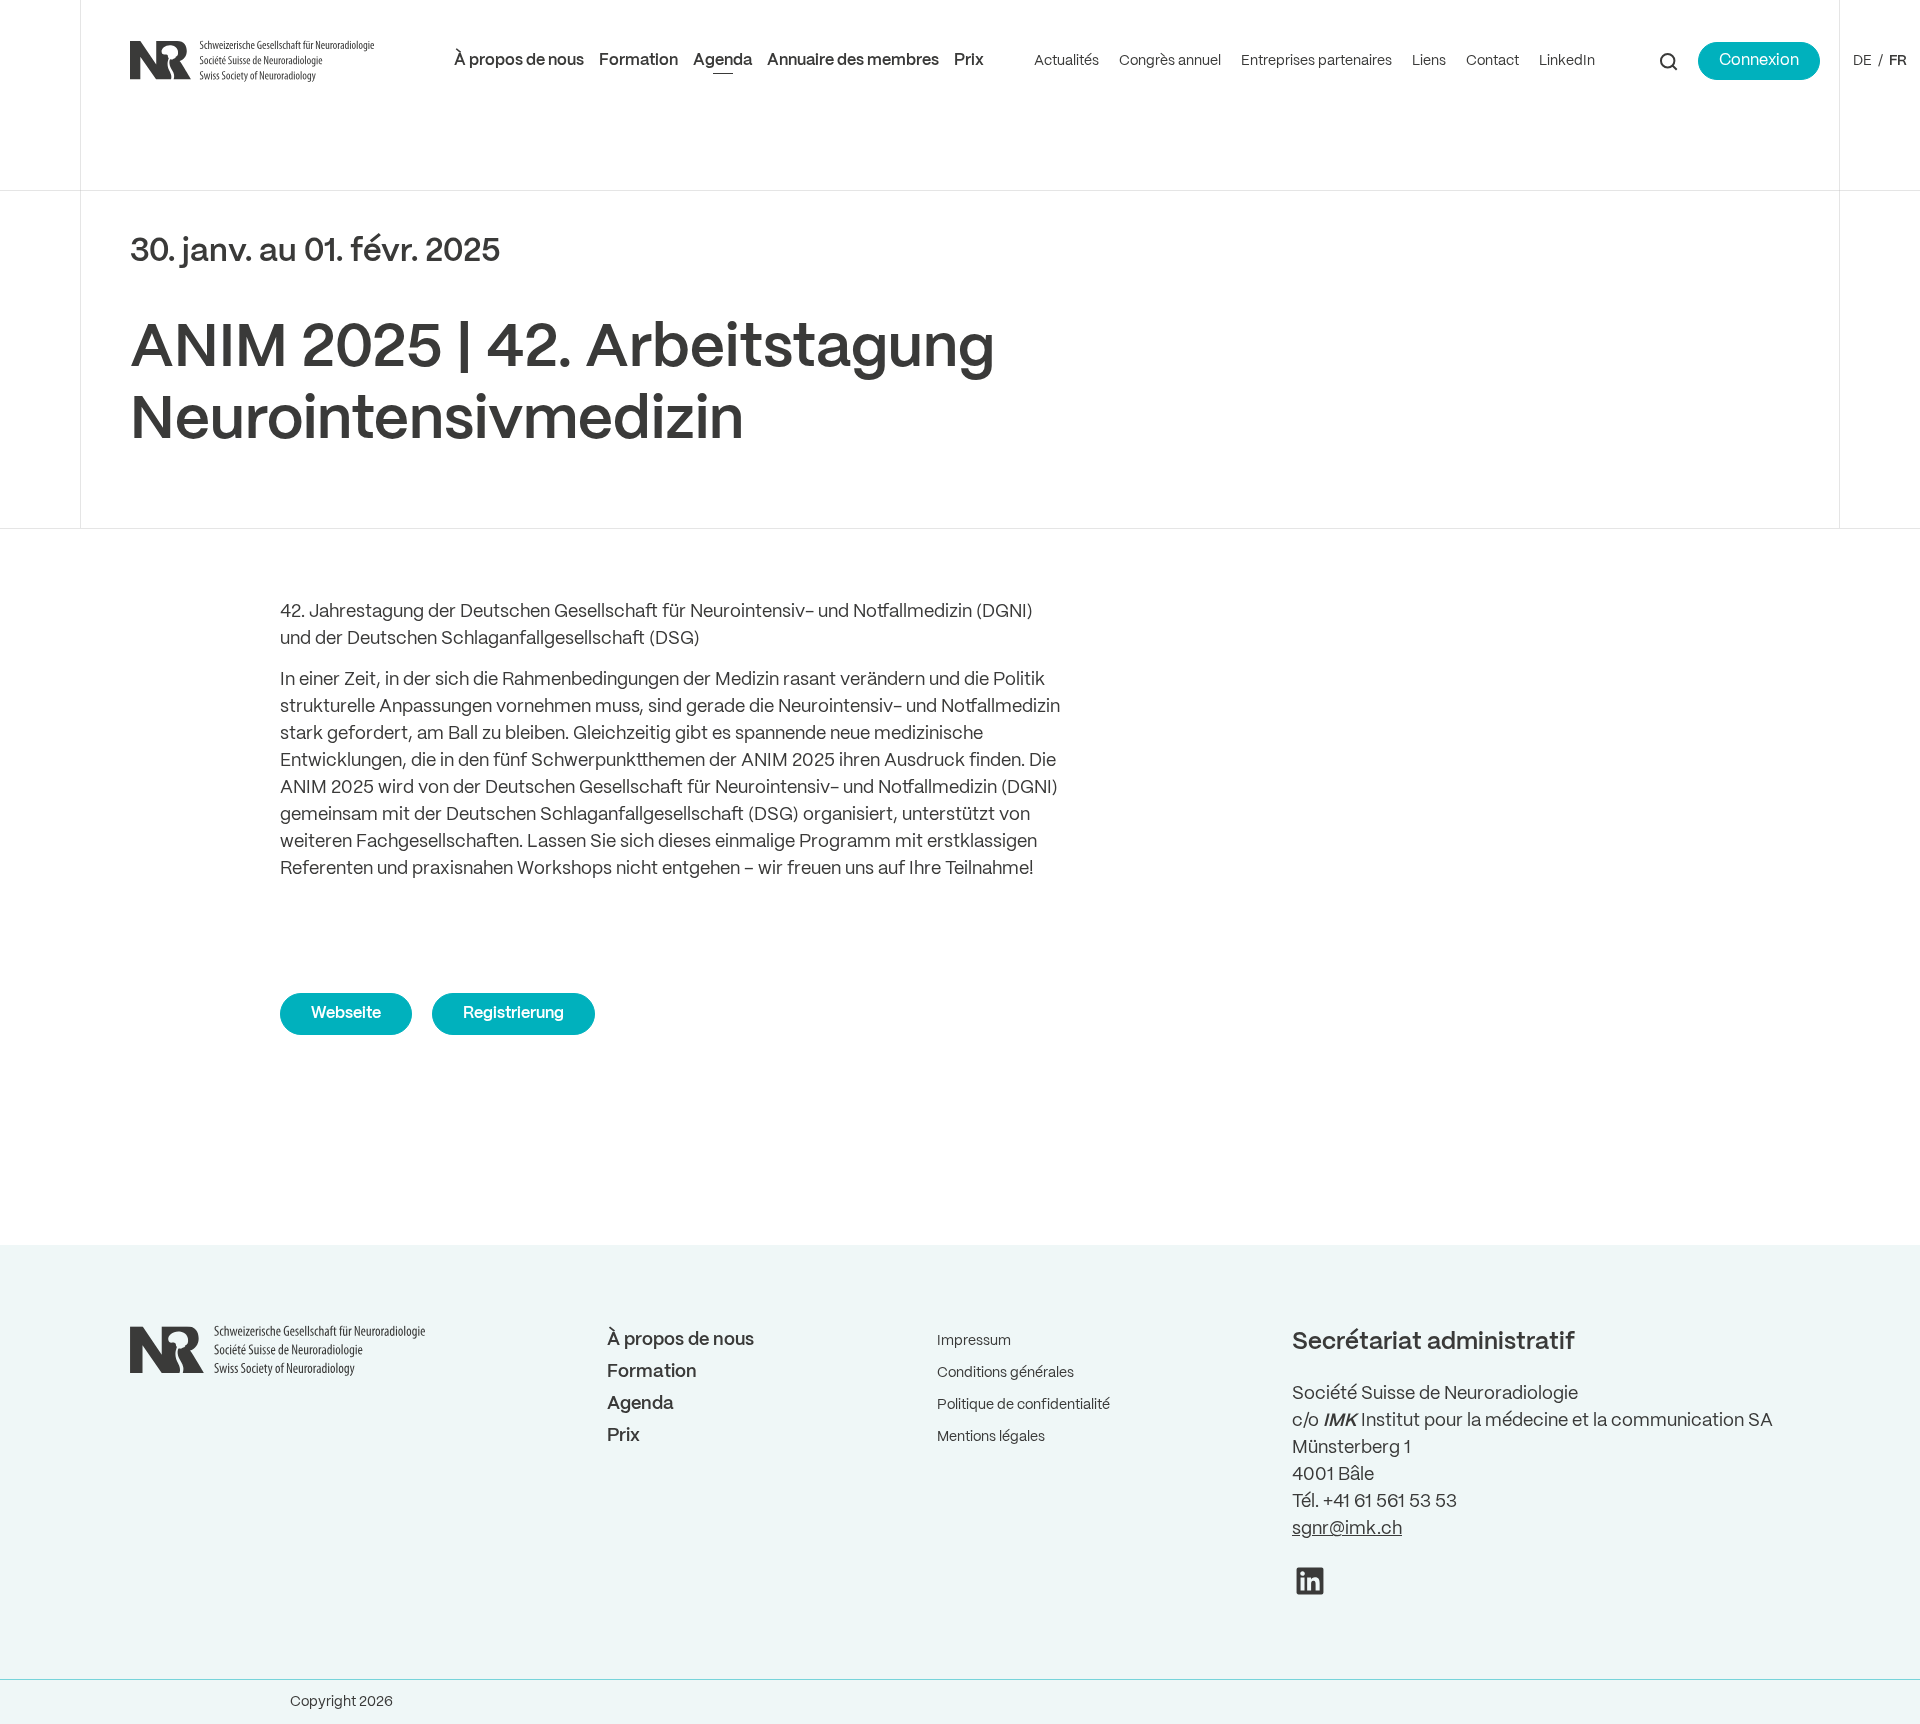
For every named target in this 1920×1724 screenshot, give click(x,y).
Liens (1429, 61)
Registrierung (513, 1013)
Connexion (1759, 60)
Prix (969, 60)
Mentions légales (991, 1437)
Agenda (722, 60)
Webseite (346, 1013)
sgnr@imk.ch (1347, 1529)
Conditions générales (1005, 1373)
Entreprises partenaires (1316, 61)
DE (1862, 61)
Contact (1492, 61)
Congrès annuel (1170, 61)
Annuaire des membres (853, 60)
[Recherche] (1668, 61)
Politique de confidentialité (1023, 1405)
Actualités (1066, 61)
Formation (638, 60)
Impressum (974, 1341)
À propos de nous (519, 60)
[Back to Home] (255, 61)
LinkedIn (1567, 61)
